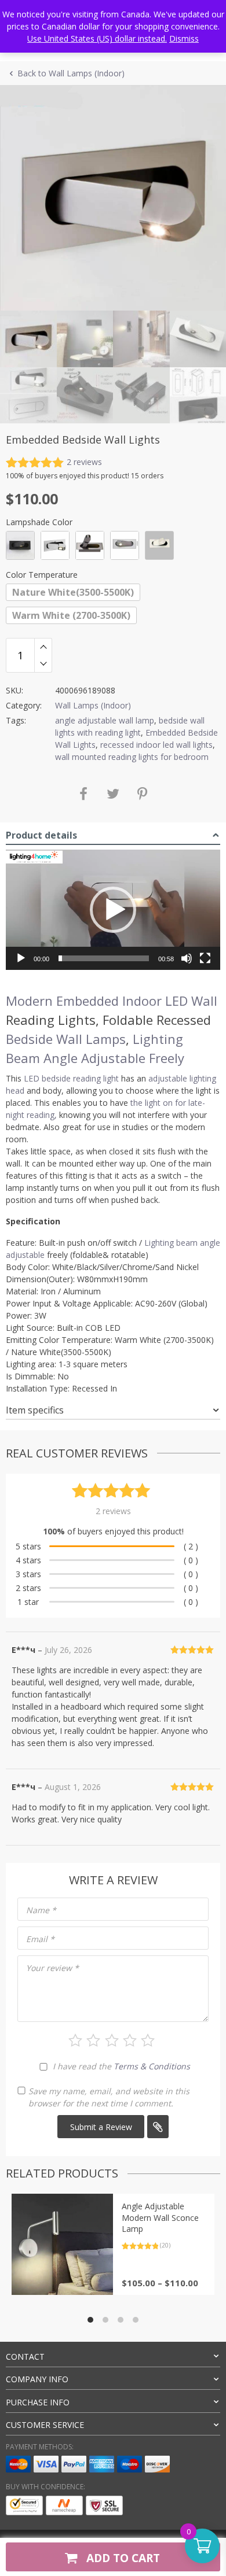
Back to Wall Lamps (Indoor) (71, 73)
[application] (113, 910)
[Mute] (187, 958)
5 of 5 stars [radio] (148, 2040)
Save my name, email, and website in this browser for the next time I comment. (109, 2097)
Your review (52, 1968)
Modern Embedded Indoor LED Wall (112, 1001)
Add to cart (122, 2558)
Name (41, 1910)
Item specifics (35, 1410)
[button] (113, 910)
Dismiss (184, 38)
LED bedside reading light (71, 1078)
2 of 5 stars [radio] (93, 2040)
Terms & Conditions (152, 2066)
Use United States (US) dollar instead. (97, 38)
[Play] (21, 958)
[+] (43, 647)
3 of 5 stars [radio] (112, 2040)
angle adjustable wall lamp (105, 720)
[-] (43, 664)
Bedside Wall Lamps (66, 1039)
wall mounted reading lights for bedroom (132, 757)
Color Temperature (42, 575)
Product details (41, 835)
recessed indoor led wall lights (156, 745)
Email (40, 1939)
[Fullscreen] (205, 958)
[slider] (104, 958)
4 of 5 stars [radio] (130, 2040)
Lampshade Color (39, 522)
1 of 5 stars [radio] (75, 2040)
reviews (84, 462)
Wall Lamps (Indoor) (93, 705)
